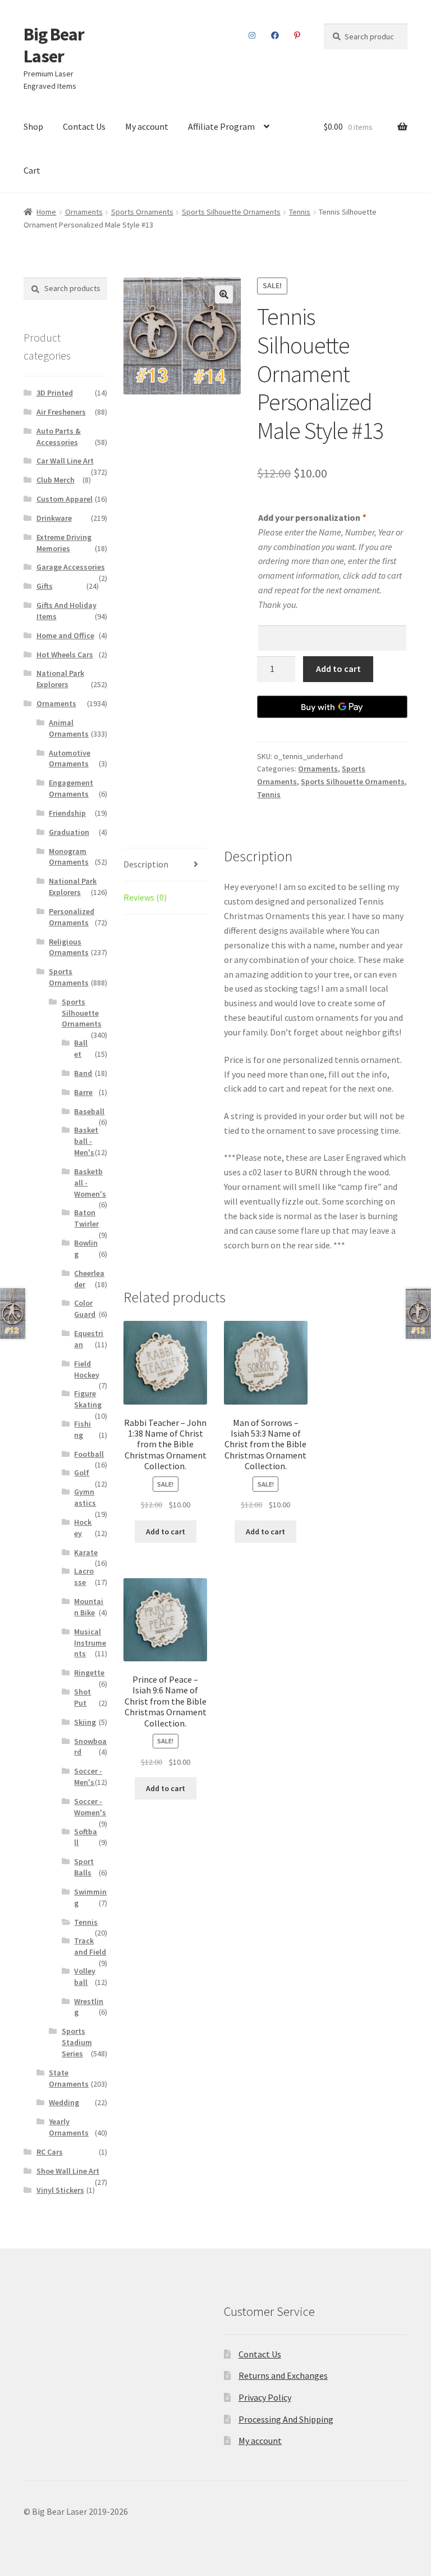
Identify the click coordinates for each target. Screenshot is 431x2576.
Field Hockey (87, 1369)
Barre (83, 1092)
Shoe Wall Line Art (68, 2171)
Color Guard (85, 1309)
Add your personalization (312, 517)
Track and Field (90, 1946)
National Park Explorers (60, 679)
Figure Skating (88, 1399)
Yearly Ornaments (69, 2127)
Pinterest (297, 35)
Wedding (64, 2102)
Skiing (85, 1722)
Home (46, 212)
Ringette (89, 1673)
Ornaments (84, 212)
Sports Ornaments (142, 212)
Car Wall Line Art (65, 461)
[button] (224, 294)
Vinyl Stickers (60, 2190)
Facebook (275, 35)
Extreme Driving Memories (64, 543)
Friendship (67, 813)
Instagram (252, 35)
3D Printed (55, 393)
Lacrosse (84, 1577)
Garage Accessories (71, 567)
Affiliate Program (221, 126)
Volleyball (85, 1977)
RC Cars (50, 2152)
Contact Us (84, 126)
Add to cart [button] (166, 1532)
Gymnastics (85, 1497)
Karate (86, 1552)
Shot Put (82, 1697)
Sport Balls (84, 1867)
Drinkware (54, 518)
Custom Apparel (65, 499)
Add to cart (338, 669)
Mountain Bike (89, 1607)
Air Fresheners (61, 412)
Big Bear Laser (54, 45)
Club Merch (56, 480)
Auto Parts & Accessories (59, 437)
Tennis (300, 212)
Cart (32, 170)
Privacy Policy (265, 2397)
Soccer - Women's (90, 1807)
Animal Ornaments (69, 728)
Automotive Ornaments (70, 758)
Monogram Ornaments (69, 857)
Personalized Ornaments (72, 917)
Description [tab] (146, 864)
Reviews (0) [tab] (145, 897)
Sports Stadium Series (77, 2042)
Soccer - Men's (88, 1777)
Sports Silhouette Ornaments (231, 212)
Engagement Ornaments (71, 788)
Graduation (69, 832)
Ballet (81, 1048)
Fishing (82, 1429)
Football (89, 1454)
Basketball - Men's (86, 1141)
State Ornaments (69, 2078)
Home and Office (65, 635)
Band (83, 1073)
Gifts (45, 586)
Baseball (89, 1111)
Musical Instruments (90, 1643)
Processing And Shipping (286, 2419)
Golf (82, 1473)
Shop (33, 126)
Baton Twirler (86, 1218)
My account (147, 126)
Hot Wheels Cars (65, 655)
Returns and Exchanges (283, 2375)
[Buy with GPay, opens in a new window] (332, 707)
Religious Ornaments (69, 947)
